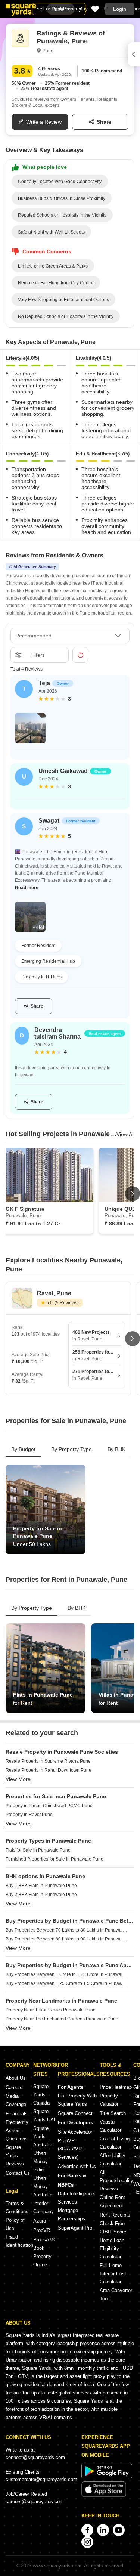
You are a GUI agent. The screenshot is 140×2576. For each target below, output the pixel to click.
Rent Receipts (115, 2215)
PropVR (42, 2230)
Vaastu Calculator (111, 2126)
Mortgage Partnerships (71, 2215)
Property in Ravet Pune (29, 1815)
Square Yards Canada (41, 2095)
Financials (17, 2114)
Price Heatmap (116, 2087)
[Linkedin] (103, 2530)
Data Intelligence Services (76, 2198)
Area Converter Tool (116, 2294)
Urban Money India (41, 2161)
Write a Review (44, 122)
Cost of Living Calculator (115, 2143)
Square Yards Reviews (15, 2156)
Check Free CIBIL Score (113, 2228)
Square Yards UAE (45, 2116)
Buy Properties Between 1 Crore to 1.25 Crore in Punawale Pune (67, 1974)
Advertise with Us (77, 2166)
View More (18, 1779)
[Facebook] (87, 2530)
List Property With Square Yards (77, 2100)
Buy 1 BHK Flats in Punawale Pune (41, 1886)
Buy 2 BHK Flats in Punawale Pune (41, 1895)
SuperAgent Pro (75, 2228)
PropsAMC (45, 2240)
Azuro (40, 2221)
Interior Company (43, 2207)
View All (125, 1134)
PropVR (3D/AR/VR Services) (70, 2149)
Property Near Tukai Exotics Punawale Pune (51, 2010)
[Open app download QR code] (134, 54)
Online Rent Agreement (112, 2201)
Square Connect (75, 2113)
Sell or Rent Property (59, 9)
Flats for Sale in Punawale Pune (38, 1850)
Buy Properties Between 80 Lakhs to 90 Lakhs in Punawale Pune (67, 1939)
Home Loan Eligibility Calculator (112, 2249)
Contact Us (18, 2173)
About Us (16, 2078)
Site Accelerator (75, 2132)
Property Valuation (110, 2100)
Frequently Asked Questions (17, 2130)
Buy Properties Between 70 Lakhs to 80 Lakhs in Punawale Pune (67, 1930)
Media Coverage (16, 2100)
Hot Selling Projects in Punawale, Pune (61, 1134)
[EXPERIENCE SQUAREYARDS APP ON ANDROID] (107, 2477)
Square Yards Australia (43, 2136)
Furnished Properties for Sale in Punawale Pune (55, 1859)
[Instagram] (87, 2542)
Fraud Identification (19, 2241)
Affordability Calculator (113, 2160)
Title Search (113, 2113)
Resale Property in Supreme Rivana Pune (48, 1761)
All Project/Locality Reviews (116, 2181)
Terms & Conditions (17, 2207)
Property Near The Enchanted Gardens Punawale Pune (62, 2019)
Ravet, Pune (54, 1293)
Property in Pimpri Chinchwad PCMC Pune (49, 1806)
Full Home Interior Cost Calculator (113, 2274)
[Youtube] (119, 2530)
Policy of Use (15, 2224)
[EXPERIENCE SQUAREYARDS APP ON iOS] (104, 2495)
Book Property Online (42, 2256)
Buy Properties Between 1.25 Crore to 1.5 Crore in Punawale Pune (67, 1983)
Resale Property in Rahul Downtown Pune (49, 1770)
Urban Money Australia (43, 2187)
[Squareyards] (21, 10)
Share (104, 122)
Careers (14, 2088)
